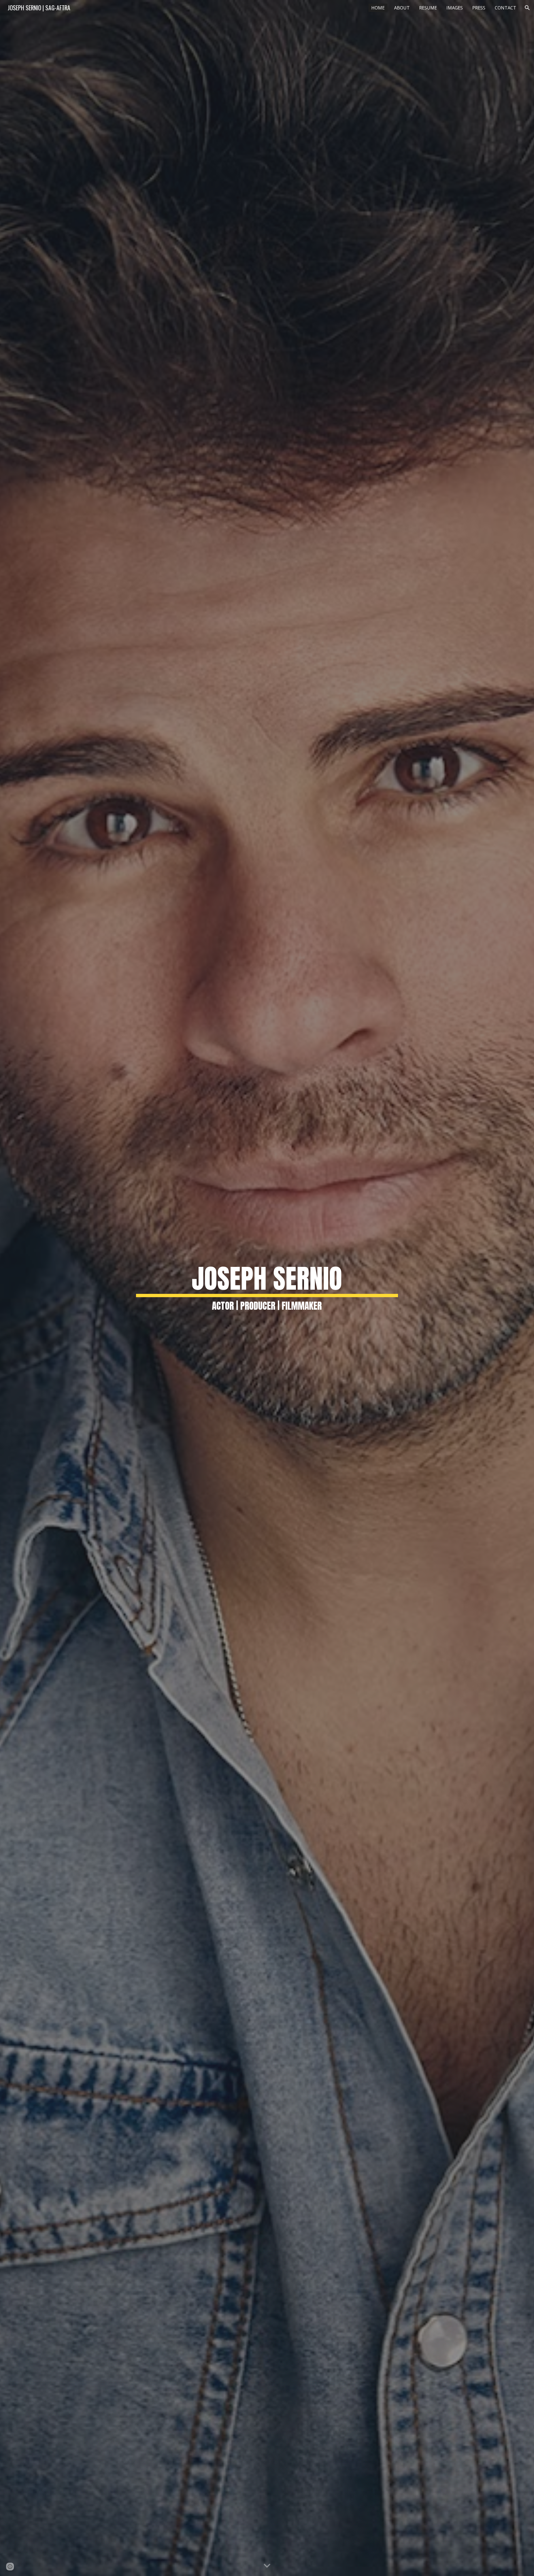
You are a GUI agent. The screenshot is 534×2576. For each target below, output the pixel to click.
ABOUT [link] (402, 8)
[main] (267, 1288)
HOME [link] (378, 8)
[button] (527, 8)
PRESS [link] (479, 8)
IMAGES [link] (455, 8)
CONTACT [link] (505, 8)
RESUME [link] (428, 8)
